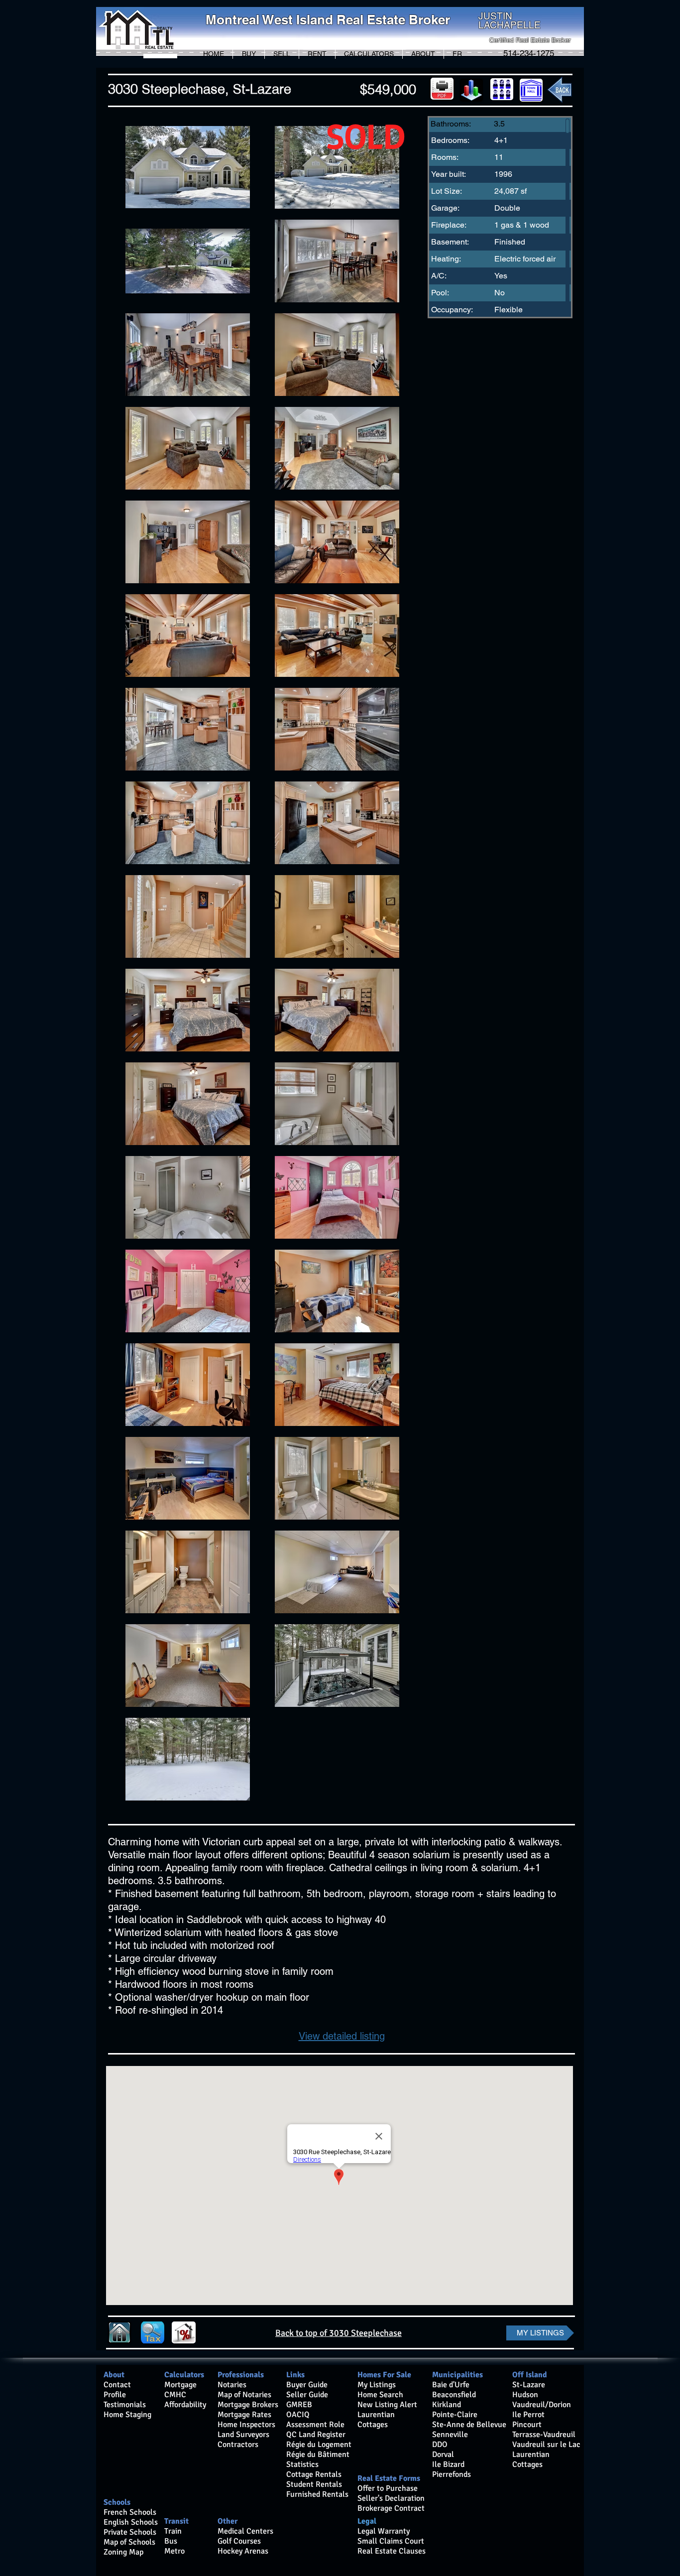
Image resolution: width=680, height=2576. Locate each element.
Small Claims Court (391, 2541)
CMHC (175, 2395)
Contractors (238, 2445)
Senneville (450, 2435)
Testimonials (125, 2405)
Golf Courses (239, 2541)
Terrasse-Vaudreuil (544, 2435)
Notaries (232, 2385)
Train (173, 2531)
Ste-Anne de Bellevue (469, 2425)
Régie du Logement (319, 2445)
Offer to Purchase (388, 2488)
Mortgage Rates (244, 2415)
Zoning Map (124, 2552)
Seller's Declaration (391, 2498)
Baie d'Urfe (451, 2385)
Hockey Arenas (243, 2551)
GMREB (299, 2405)
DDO (440, 2445)
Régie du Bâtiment (318, 2454)
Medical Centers (245, 2531)
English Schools (131, 2522)
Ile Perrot (528, 2415)
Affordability (185, 2405)
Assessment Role (315, 2425)
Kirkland (447, 2405)
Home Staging (127, 2415)
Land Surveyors (243, 2435)
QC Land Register (316, 2435)
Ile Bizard (448, 2464)
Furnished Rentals (317, 2494)
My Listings (377, 2385)
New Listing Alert (387, 2405)
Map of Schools (129, 2542)
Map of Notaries (244, 2395)
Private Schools (130, 2532)
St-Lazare (529, 2385)
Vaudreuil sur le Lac (546, 2445)
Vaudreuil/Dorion (542, 2405)
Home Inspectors (246, 2425)
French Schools (130, 2512)
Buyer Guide (307, 2385)
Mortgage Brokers (248, 2405)
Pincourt (527, 2425)
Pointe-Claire (455, 2415)
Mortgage (180, 2385)
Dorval (443, 2454)
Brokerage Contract (391, 2508)
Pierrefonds (452, 2474)
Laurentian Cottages (531, 2459)
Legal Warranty (384, 2531)
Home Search (380, 2395)
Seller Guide (307, 2395)
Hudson (525, 2395)
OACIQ (298, 2415)
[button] (249, 54)
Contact (117, 2385)
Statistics (302, 2464)
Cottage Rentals (314, 2474)
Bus (171, 2541)
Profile (115, 2395)
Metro (174, 2551)
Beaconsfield (454, 2395)
